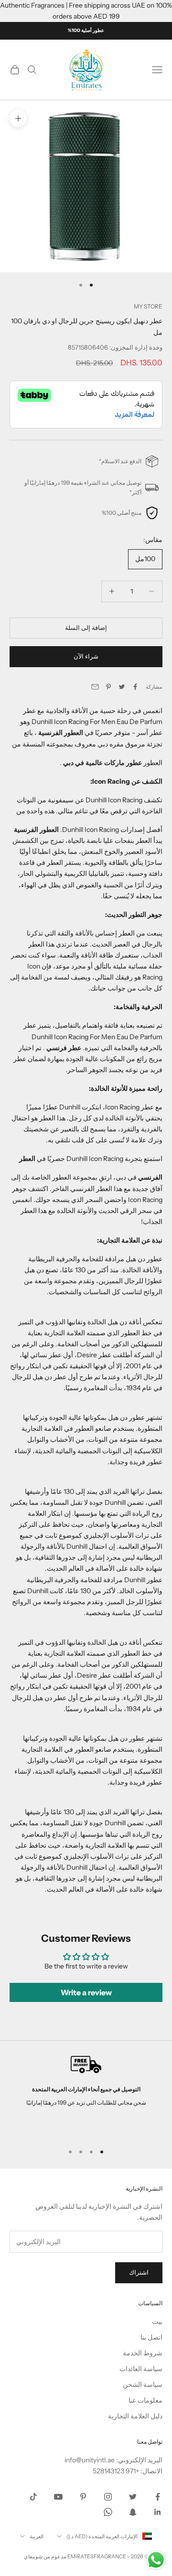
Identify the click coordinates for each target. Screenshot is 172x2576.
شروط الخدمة (143, 2353)
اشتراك (139, 2272)
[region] (86, 2096)
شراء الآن (86, 656)
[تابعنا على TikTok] (33, 2497)
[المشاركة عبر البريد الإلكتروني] (95, 687)
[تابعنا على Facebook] (158, 2497)
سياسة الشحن (143, 2384)
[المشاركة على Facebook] (135, 687)
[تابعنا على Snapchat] (133, 2512)
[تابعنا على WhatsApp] (108, 2512)
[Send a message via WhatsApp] (156, 2560)
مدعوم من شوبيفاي (45, 2556)
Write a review (86, 1992)
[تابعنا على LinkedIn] (158, 2512)
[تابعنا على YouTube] (58, 2497)
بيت (157, 2321)
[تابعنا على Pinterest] (83, 2497)
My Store (148, 306)
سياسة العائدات (141, 2369)
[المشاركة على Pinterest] (108, 687)
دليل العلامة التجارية (135, 2416)
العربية (37, 2536)
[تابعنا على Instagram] (108, 2497)
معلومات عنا (145, 2400)
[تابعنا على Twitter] (133, 2497)
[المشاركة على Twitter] (122, 687)
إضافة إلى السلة (86, 628)
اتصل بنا (151, 2337)
